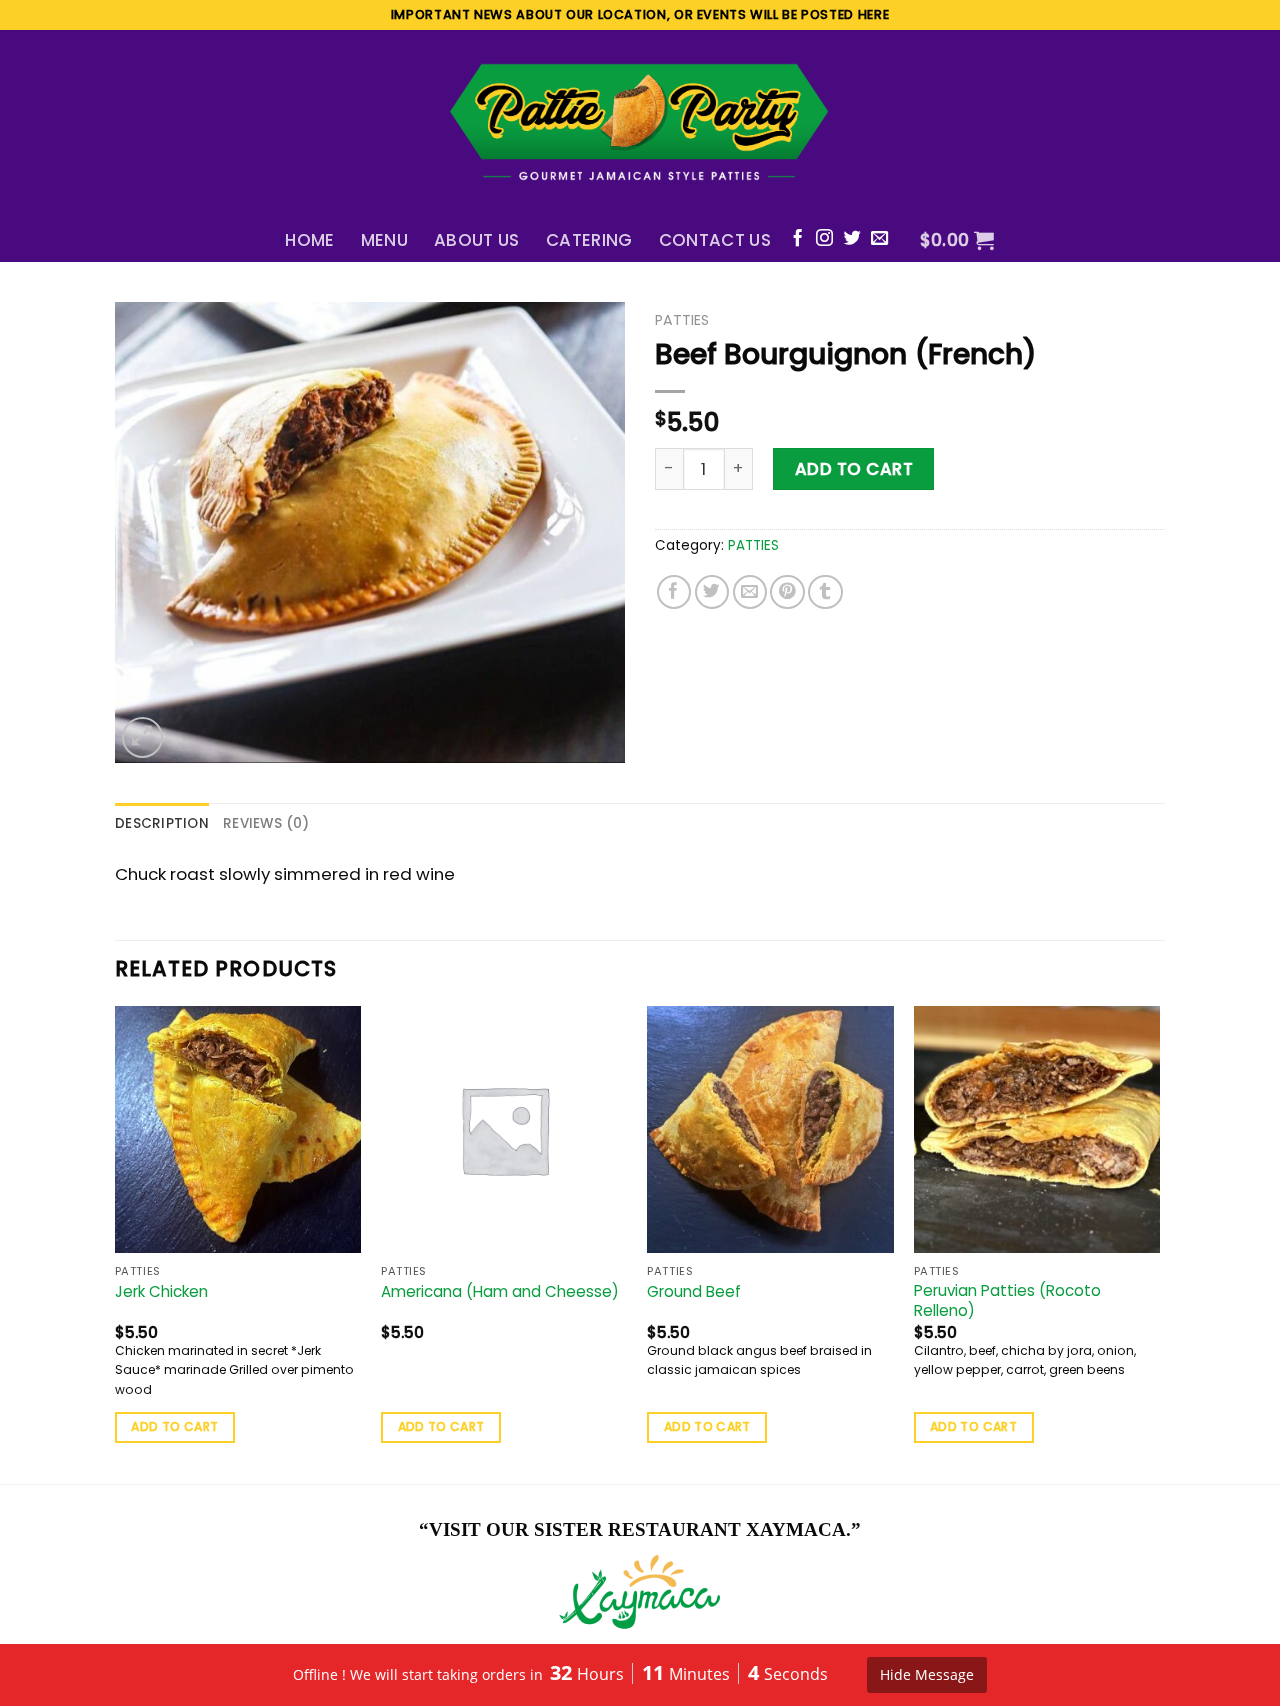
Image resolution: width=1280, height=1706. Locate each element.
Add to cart (854, 469)
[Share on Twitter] (712, 592)
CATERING (589, 240)
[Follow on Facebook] (797, 239)
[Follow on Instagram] (824, 239)
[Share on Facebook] (674, 592)
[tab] (162, 824)
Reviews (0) (266, 823)
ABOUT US (477, 240)
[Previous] (116, 1242)
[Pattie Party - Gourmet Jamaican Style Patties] (640, 124)
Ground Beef (694, 1292)
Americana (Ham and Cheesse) (500, 1292)
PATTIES (682, 320)
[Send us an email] (879, 239)
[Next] (1159, 1242)
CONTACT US (715, 240)
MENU (384, 240)
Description (162, 823)
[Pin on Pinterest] (787, 592)
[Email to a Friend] (750, 592)
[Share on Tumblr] (825, 592)
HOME (309, 240)
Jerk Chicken (161, 1292)
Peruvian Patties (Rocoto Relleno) (1007, 1300)
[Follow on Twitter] (852, 239)
